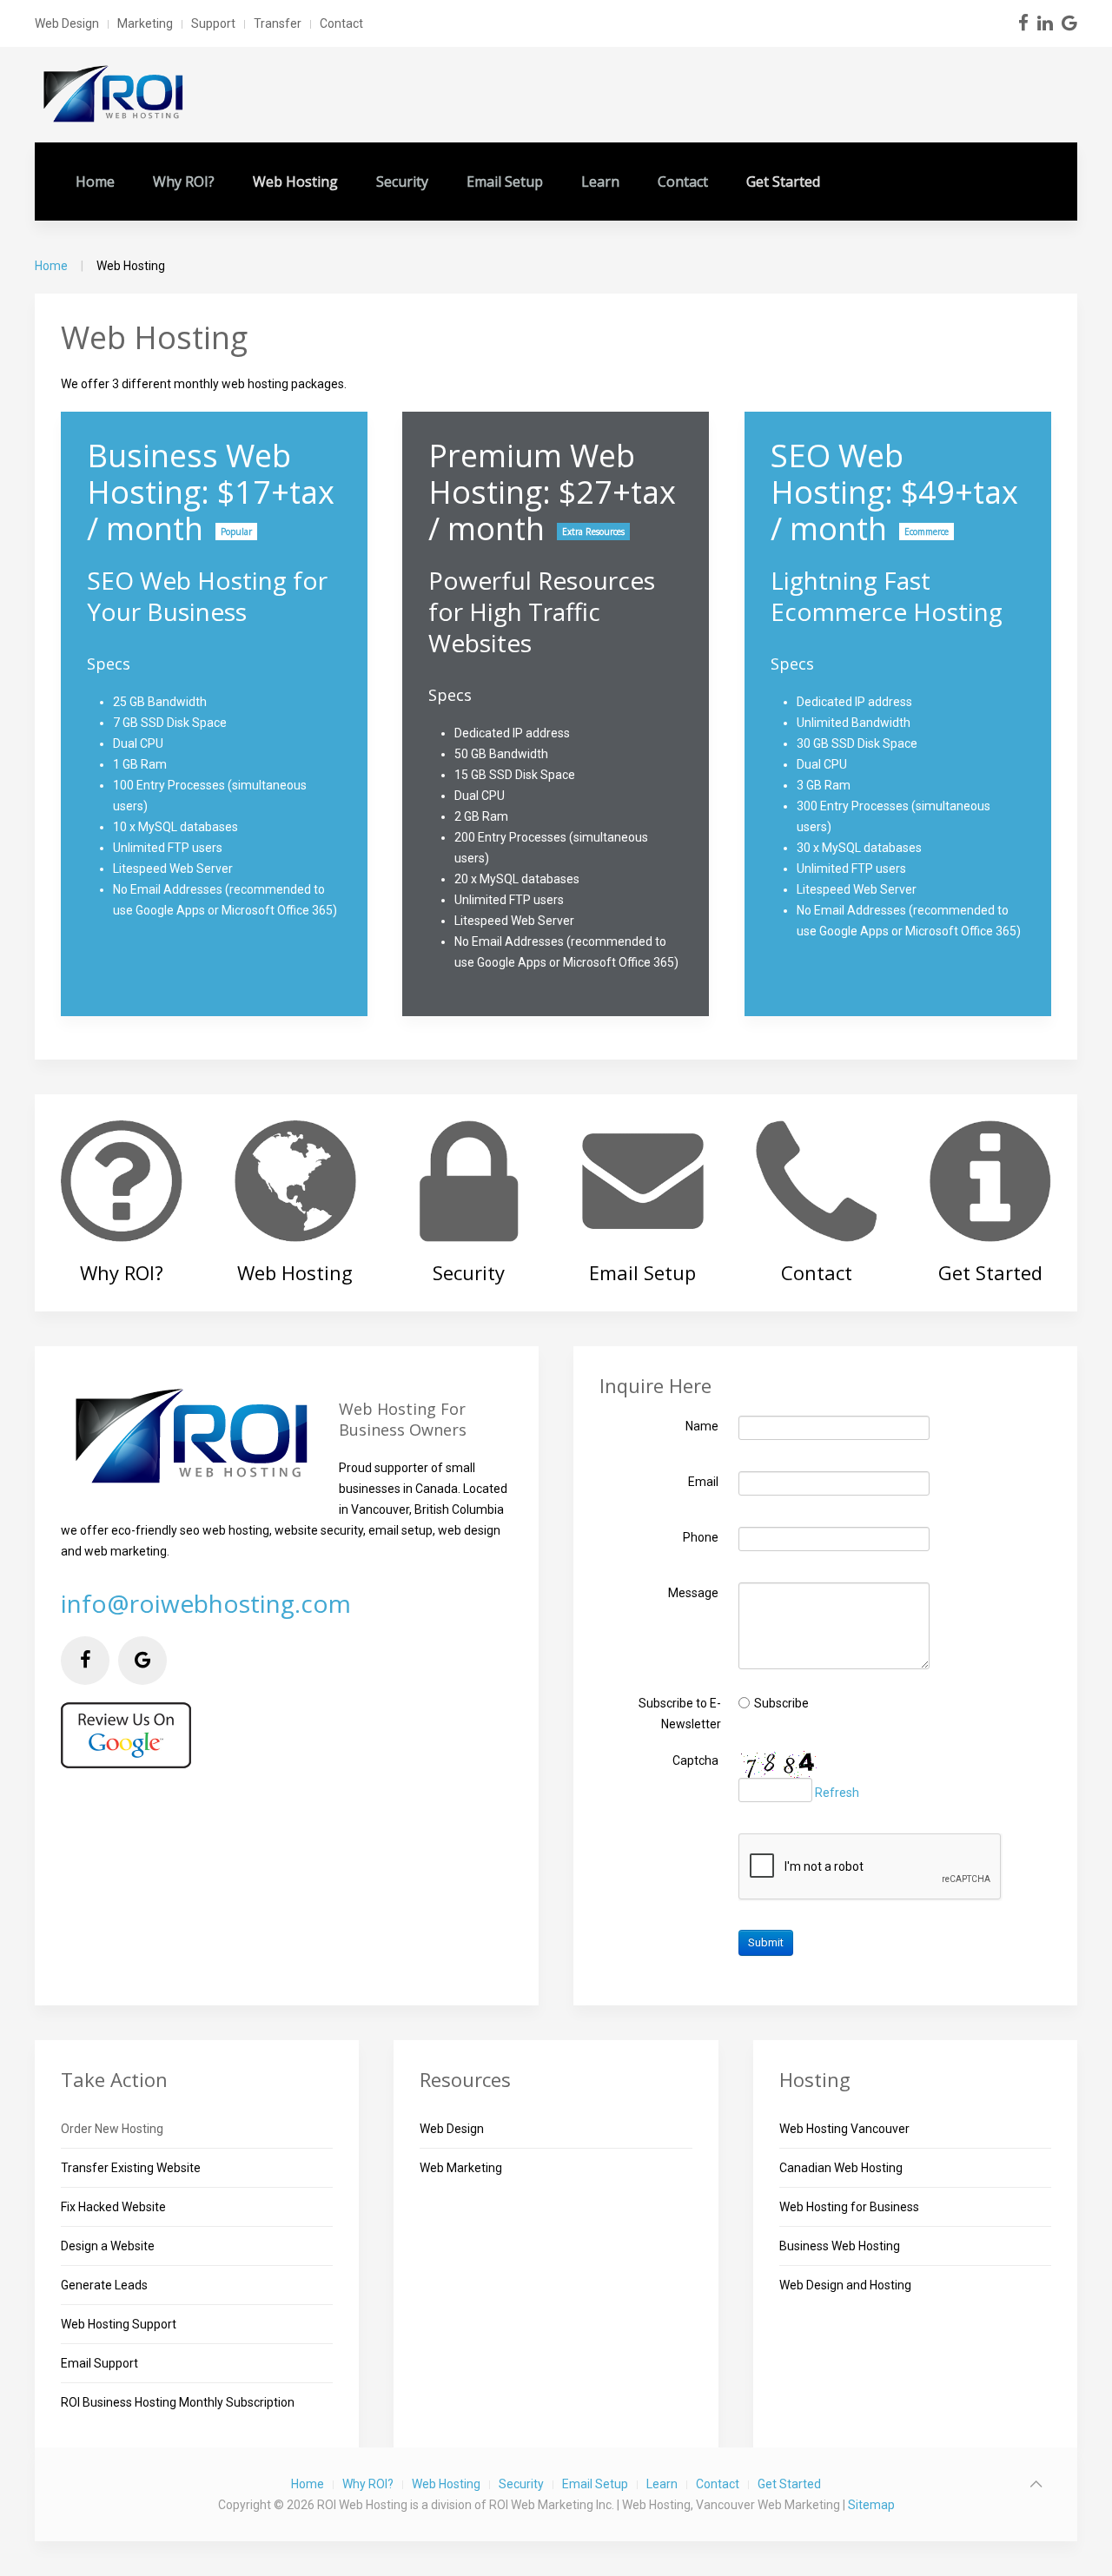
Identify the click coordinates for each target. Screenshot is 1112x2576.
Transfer (278, 23)
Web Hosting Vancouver (844, 2129)
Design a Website (108, 2246)
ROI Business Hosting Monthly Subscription (178, 2402)
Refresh (837, 1793)
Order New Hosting (112, 2129)
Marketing (145, 23)
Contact (341, 23)
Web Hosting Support (119, 2324)
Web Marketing (461, 2168)
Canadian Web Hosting (841, 2168)
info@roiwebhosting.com (206, 1603)
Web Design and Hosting (845, 2285)
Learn (600, 182)
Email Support (99, 2363)
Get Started (783, 182)
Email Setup (505, 182)
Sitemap (871, 2505)
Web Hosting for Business (849, 2207)
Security (402, 182)
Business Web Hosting (840, 2246)
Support (213, 23)
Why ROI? (184, 182)
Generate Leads (104, 2285)
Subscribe (781, 1702)
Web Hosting (295, 182)
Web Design (67, 23)
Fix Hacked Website (113, 2207)
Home (95, 182)
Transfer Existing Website (131, 2168)
